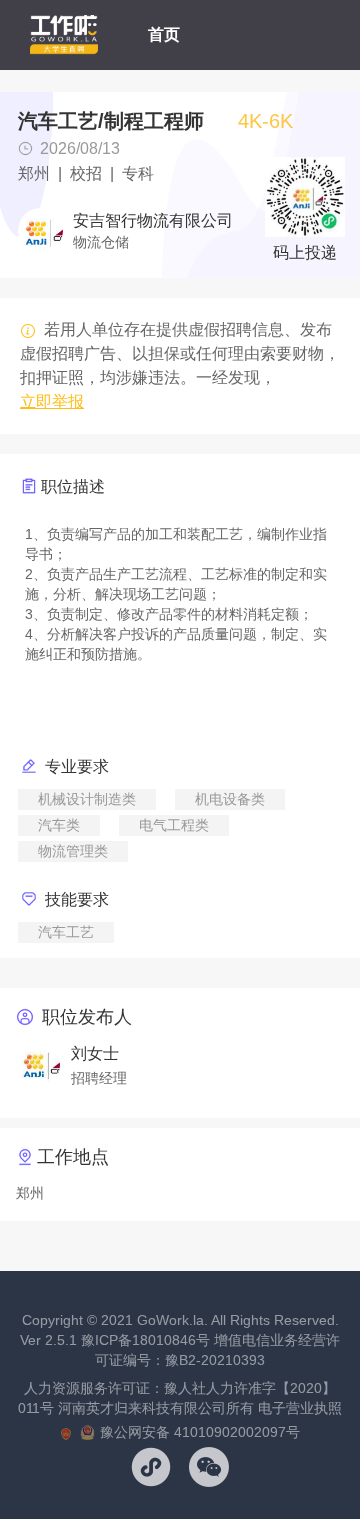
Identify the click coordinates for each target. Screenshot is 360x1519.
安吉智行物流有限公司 (153, 221)
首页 (164, 34)
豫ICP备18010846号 (145, 1340)
